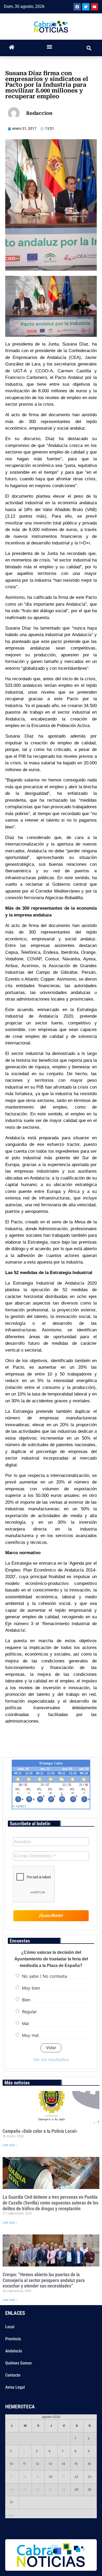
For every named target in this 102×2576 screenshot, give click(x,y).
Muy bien (31, 1988)
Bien (26, 2000)
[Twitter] (86, 7)
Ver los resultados (51, 2059)
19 (37, 2477)
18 (25, 2477)
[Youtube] (94, 7)
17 (11, 2477)
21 (63, 2477)
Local (10, 2327)
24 (12, 2490)
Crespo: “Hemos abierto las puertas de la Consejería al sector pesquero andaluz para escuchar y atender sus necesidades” (44, 2280)
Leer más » (10, 2145)
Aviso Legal (15, 2387)
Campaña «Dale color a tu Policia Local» (40, 2131)
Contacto (13, 2375)
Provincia (13, 2339)
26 (38, 2490)
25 (25, 2490)
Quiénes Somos (18, 2363)
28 (64, 2490)
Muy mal (30, 2035)
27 (50, 2490)
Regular (29, 2012)
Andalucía (14, 2351)
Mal (25, 2023)
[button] (50, 47)
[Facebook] (77, 7)
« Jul (9, 2515)
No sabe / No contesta (44, 1976)
